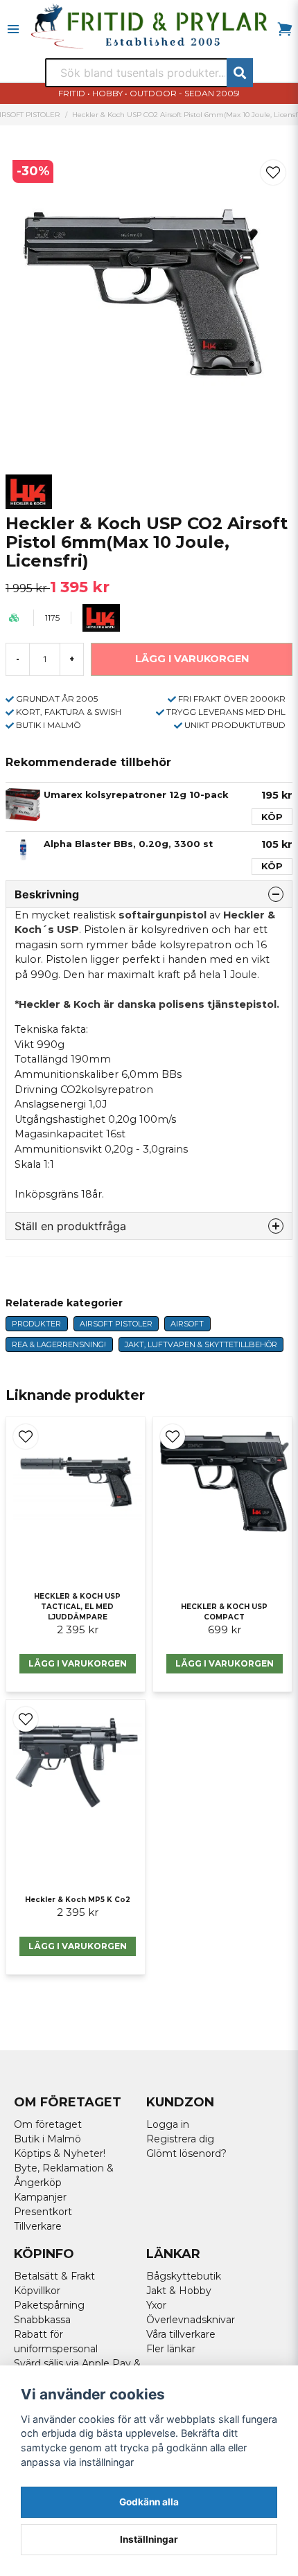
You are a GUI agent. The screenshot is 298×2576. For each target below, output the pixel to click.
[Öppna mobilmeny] (13, 29)
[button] (273, 172)
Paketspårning (49, 2305)
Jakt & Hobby (179, 2291)
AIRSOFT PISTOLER (116, 1324)
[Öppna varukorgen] (285, 29)
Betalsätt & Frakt (54, 2276)
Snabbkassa (42, 2320)
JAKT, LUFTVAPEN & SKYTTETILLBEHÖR (201, 1344)
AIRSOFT (187, 1324)
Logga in (168, 2124)
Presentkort (43, 2212)
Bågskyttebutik (184, 2276)
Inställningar (149, 2539)
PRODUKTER (36, 1324)
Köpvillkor (37, 2291)
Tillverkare (38, 2226)
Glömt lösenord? (186, 2153)
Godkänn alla (149, 2502)
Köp (272, 817)
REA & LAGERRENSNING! (59, 1344)
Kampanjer (40, 2197)
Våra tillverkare (181, 2334)
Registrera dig (180, 2139)
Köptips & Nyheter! (60, 2153)
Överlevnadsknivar (191, 2320)
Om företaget (48, 2124)
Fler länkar (171, 2349)
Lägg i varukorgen (78, 1663)
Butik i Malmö (47, 2139)
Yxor (156, 2305)
